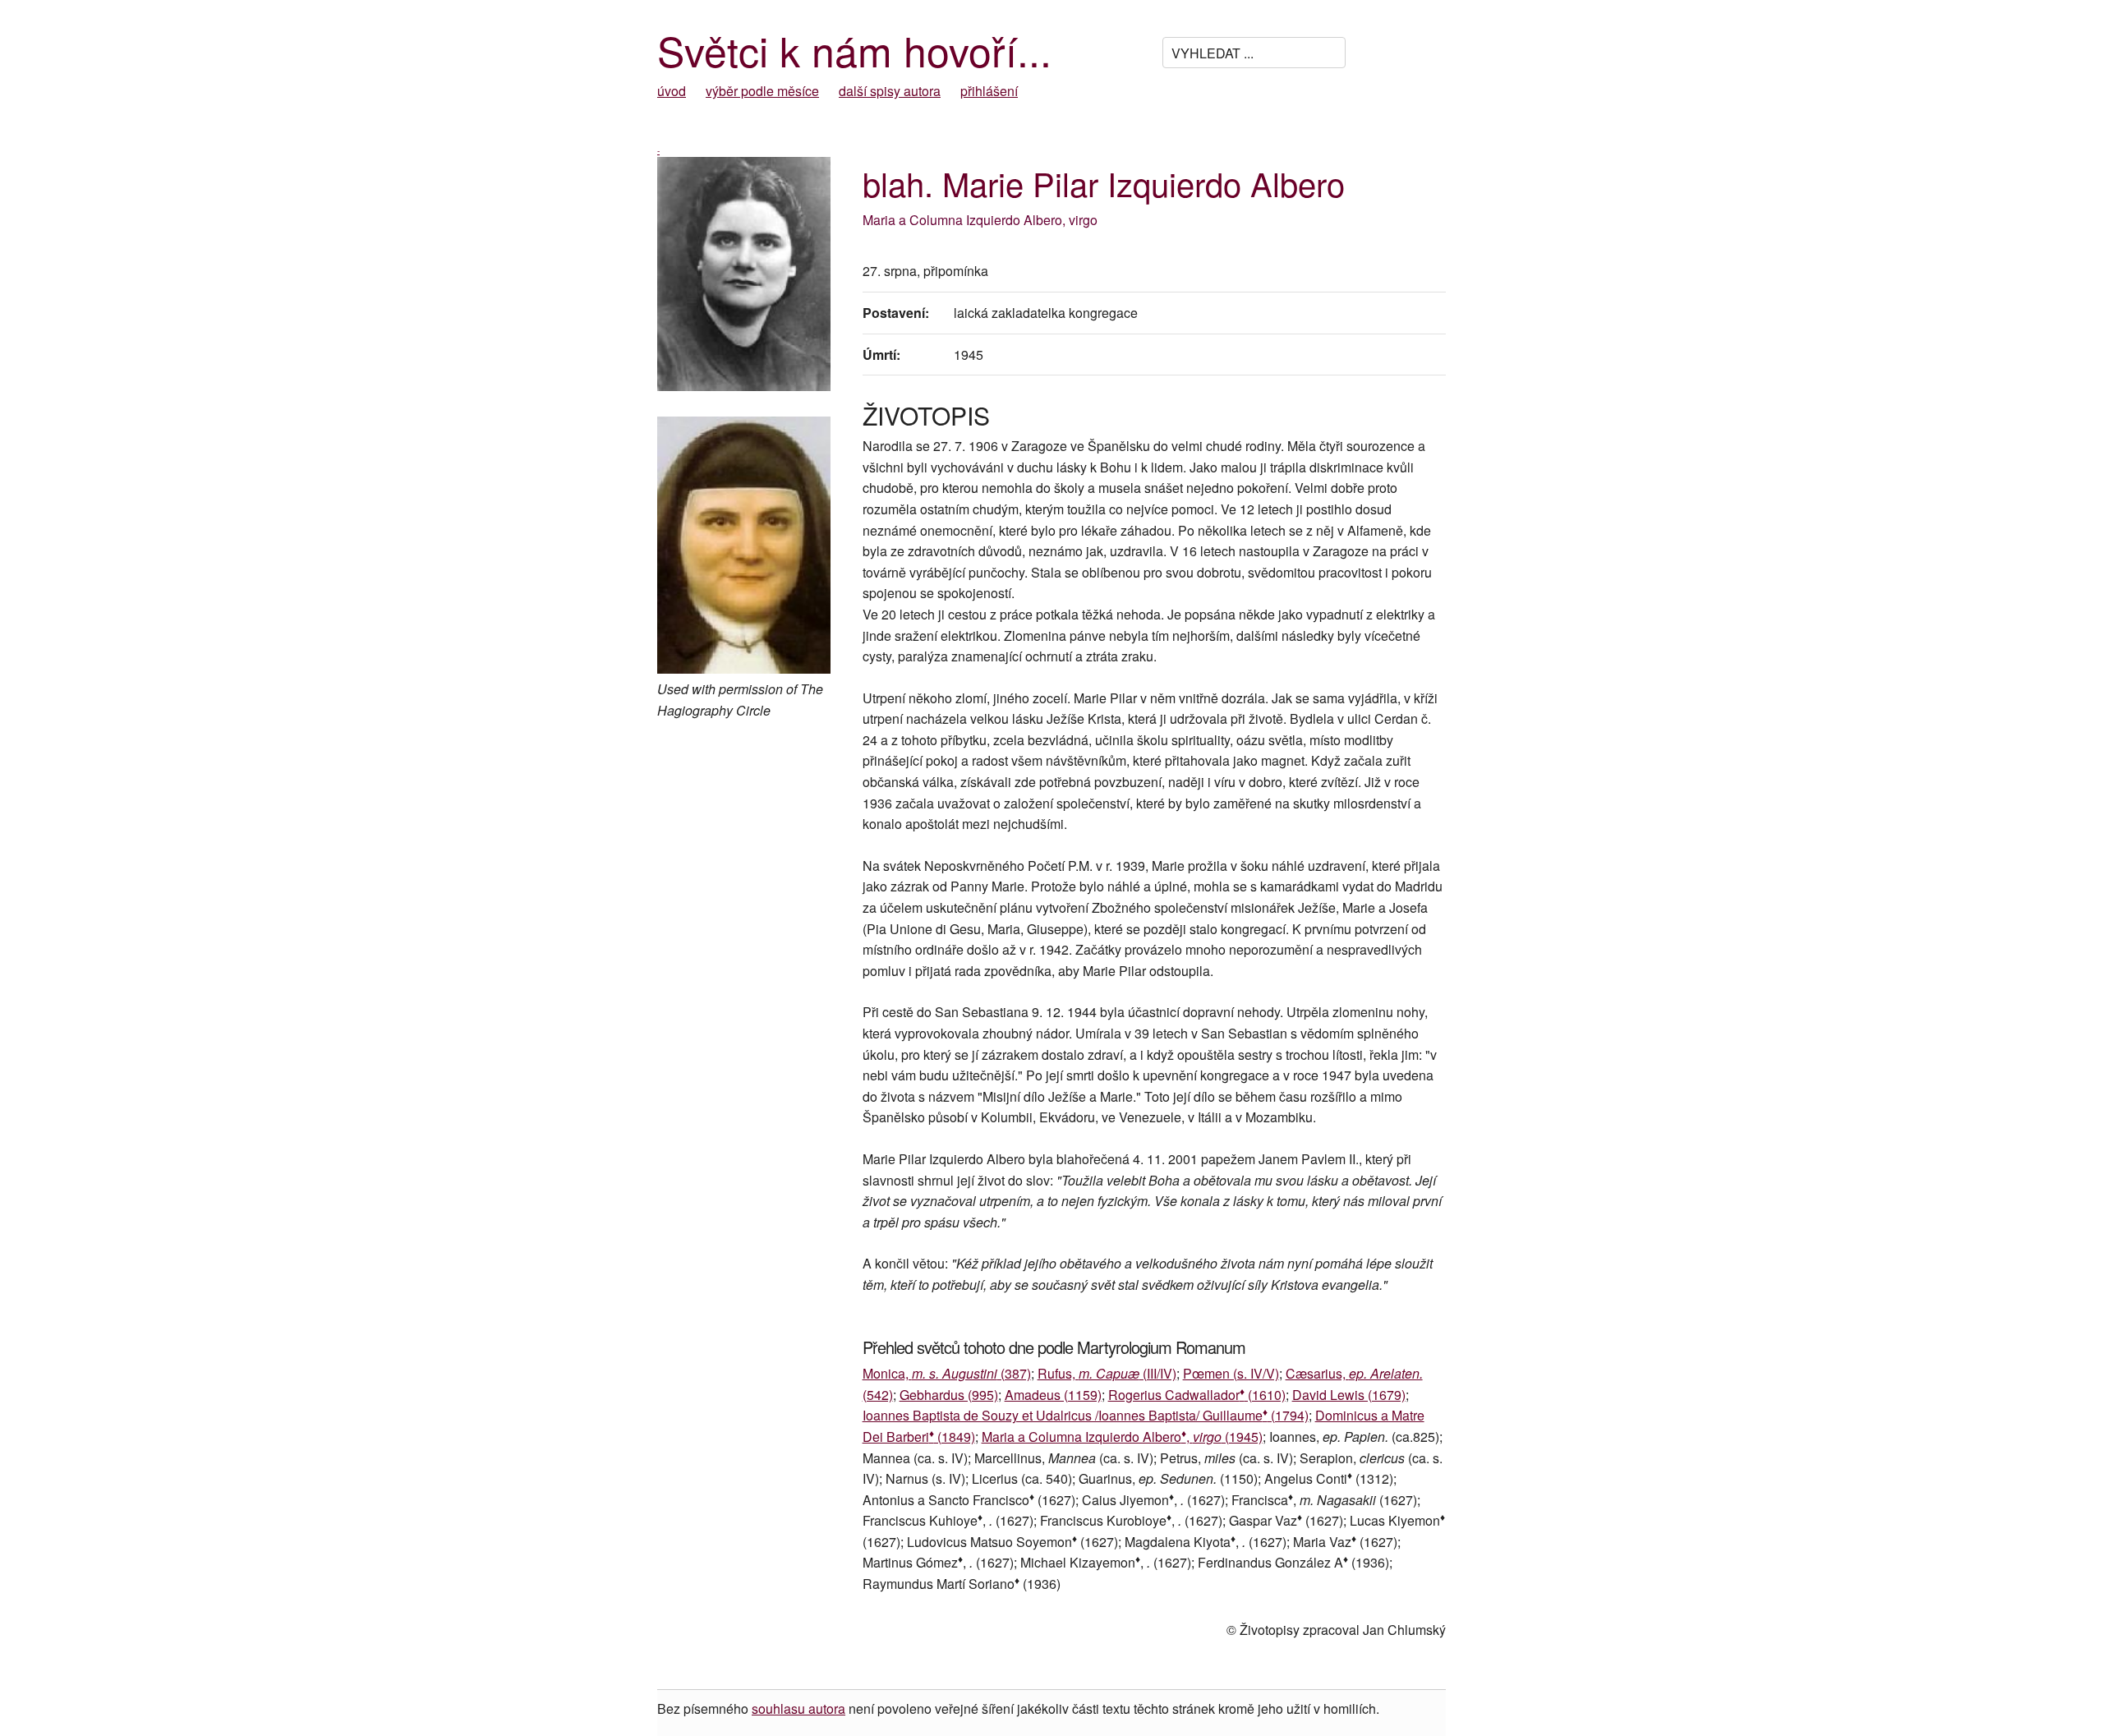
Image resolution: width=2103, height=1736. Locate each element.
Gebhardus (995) (949, 1395)
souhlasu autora (798, 1708)
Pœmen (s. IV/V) (1231, 1373)
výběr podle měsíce (762, 91)
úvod (672, 91)
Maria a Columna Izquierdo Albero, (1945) (1122, 1437)
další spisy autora (890, 91)
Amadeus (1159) (1053, 1395)
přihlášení (989, 91)
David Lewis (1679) (1349, 1395)
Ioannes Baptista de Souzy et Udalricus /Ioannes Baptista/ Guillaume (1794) (1086, 1415)
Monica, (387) (947, 1373)
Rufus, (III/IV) (1107, 1373)
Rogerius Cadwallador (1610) (1197, 1395)
